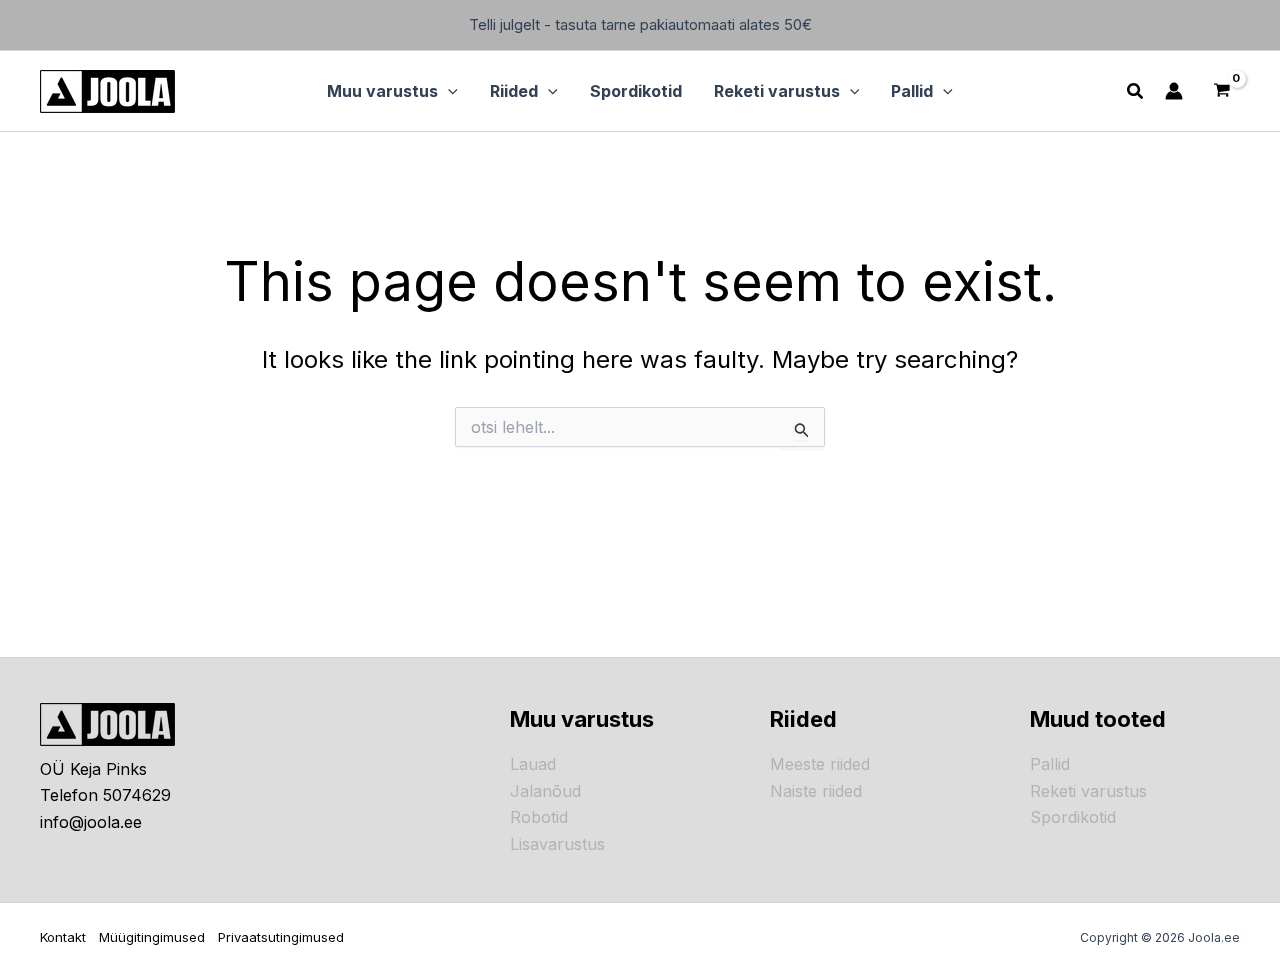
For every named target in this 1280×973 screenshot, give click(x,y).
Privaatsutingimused (281, 937)
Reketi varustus (1088, 791)
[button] (448, 91)
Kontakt (63, 937)
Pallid (1050, 764)
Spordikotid (1073, 817)
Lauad (533, 764)
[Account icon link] (1174, 91)
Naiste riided (816, 791)
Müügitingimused (152, 937)
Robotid (539, 817)
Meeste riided (820, 764)
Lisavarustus (557, 844)
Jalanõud (545, 791)
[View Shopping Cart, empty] (1221, 91)
